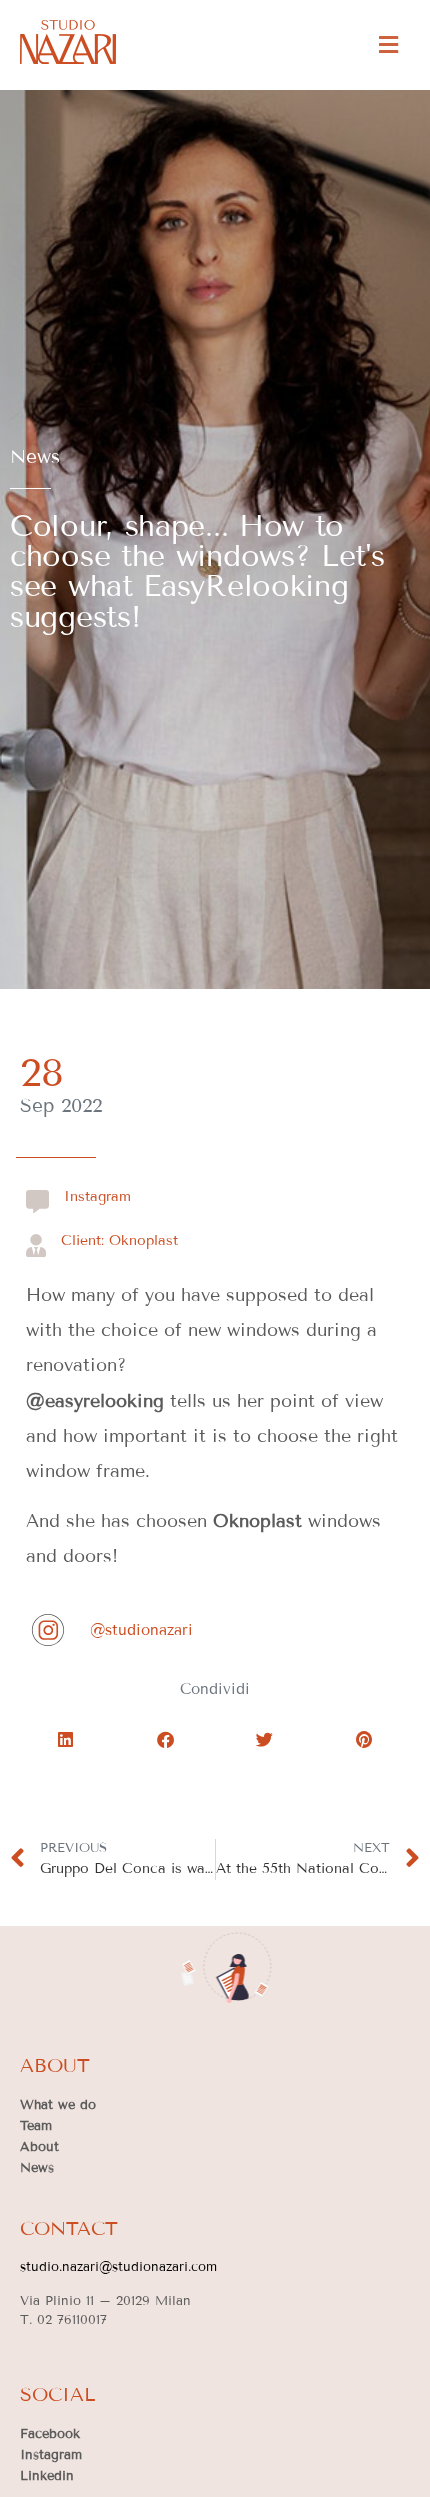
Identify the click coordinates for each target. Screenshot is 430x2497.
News (35, 456)
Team (36, 2126)
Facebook (50, 2434)
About (39, 2147)
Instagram (51, 2455)
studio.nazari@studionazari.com (118, 2267)
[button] (388, 44)
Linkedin (47, 2476)
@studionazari (141, 1630)
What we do (58, 2105)
